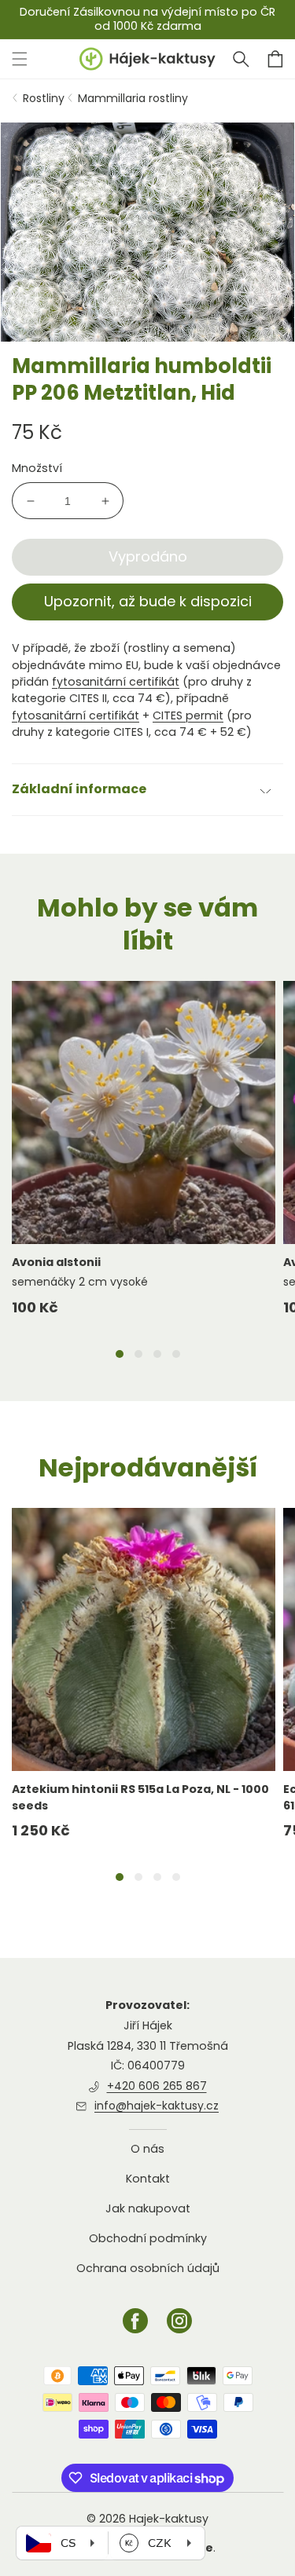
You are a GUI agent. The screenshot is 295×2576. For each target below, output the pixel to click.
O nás (147, 2149)
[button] (241, 59)
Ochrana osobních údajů (148, 2268)
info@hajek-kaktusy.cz (157, 2106)
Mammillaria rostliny (133, 98)
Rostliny (44, 98)
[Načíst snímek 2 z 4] (138, 1354)
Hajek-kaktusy (169, 2519)
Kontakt (148, 2179)
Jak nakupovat (148, 2208)
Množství (37, 468)
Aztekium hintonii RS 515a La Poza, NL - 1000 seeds (140, 1797)
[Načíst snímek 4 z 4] (176, 1354)
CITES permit (188, 715)
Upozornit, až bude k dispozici (148, 601)
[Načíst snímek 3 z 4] (157, 1354)
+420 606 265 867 (157, 2086)
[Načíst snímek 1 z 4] (120, 1354)
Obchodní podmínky (148, 2238)
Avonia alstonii (56, 1262)
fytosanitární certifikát (116, 682)
